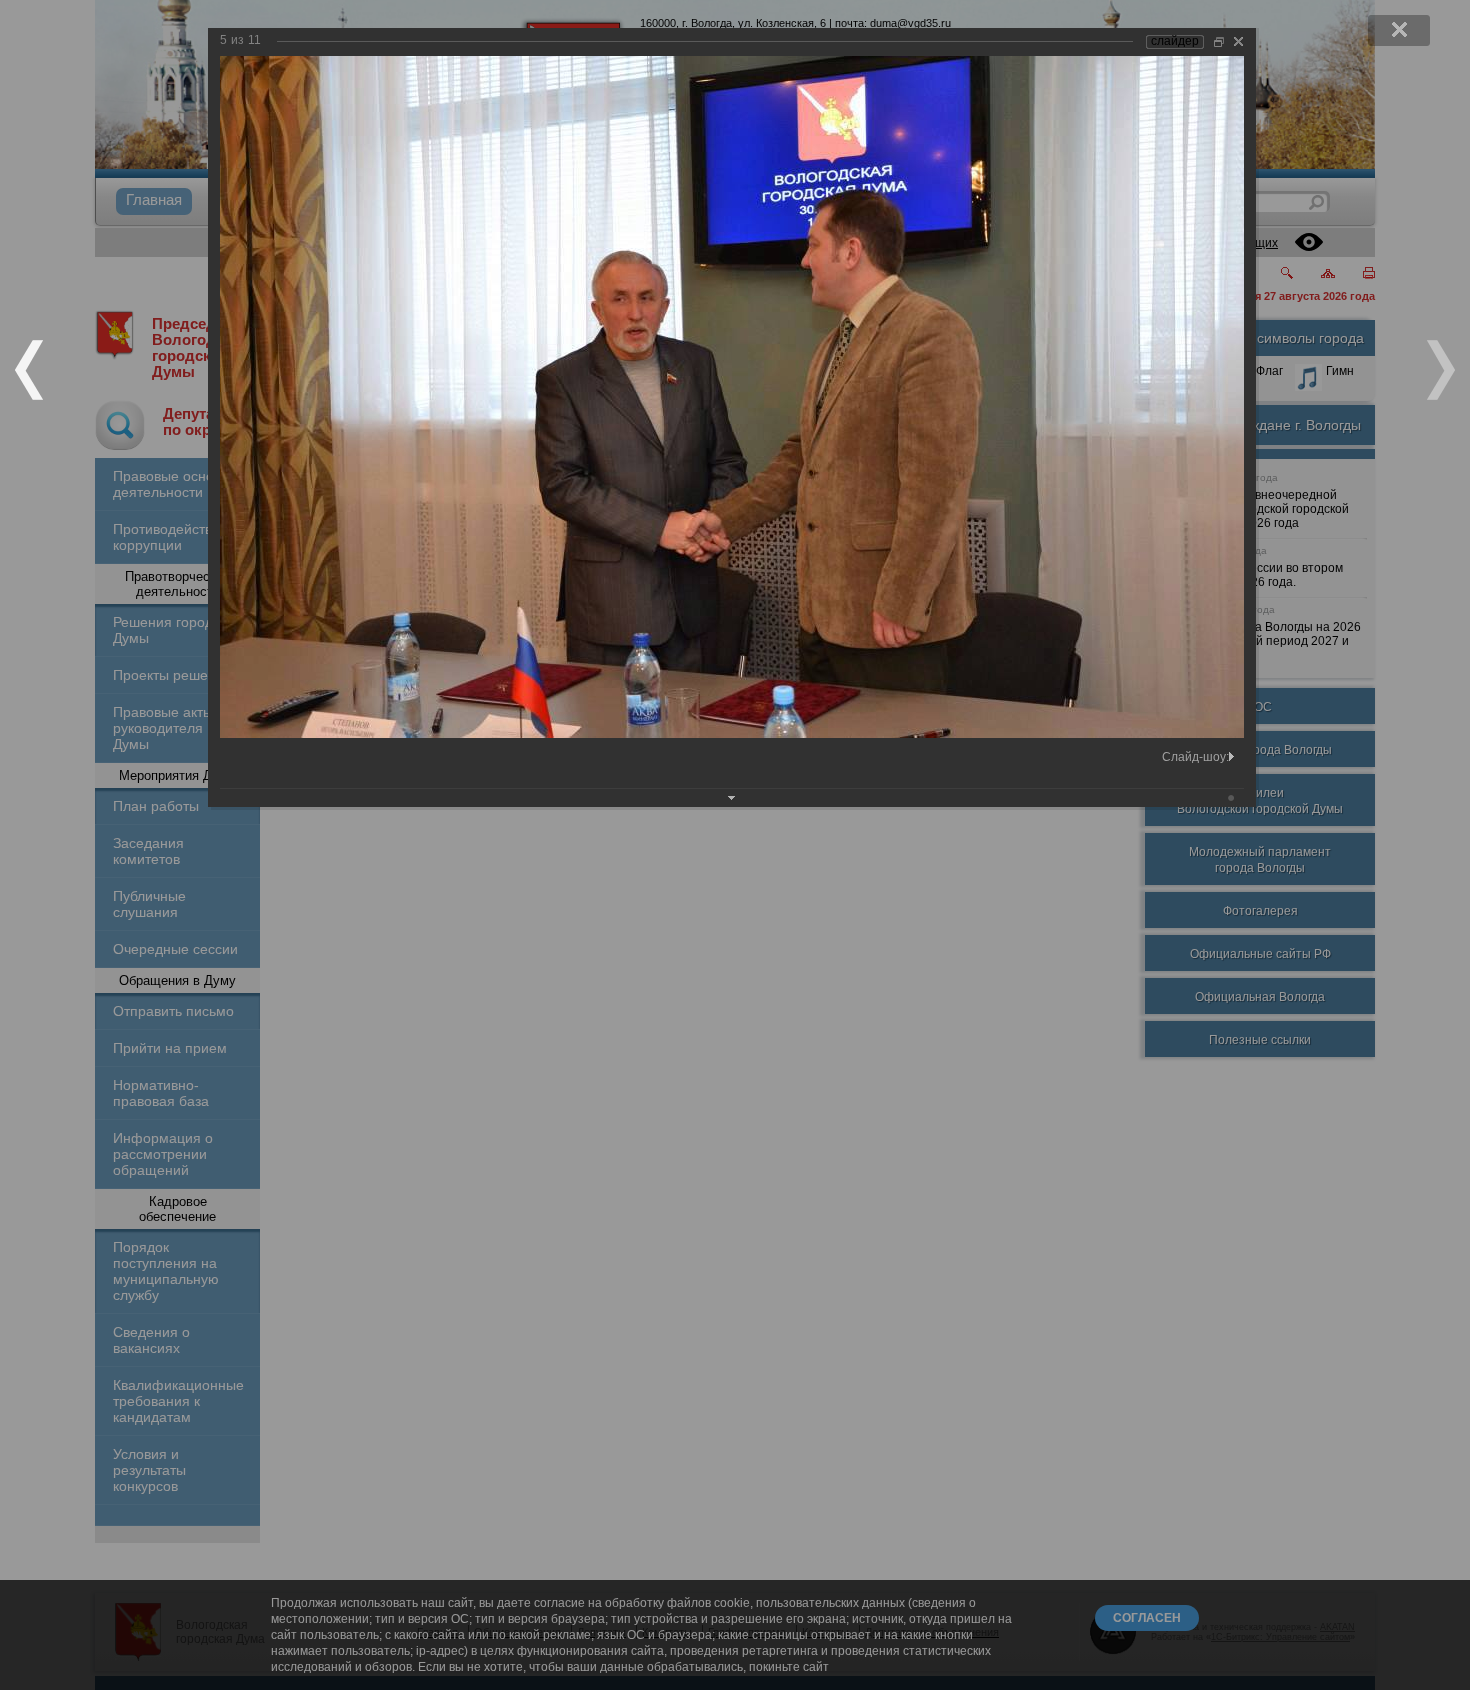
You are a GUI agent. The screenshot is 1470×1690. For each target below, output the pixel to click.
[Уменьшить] (1219, 41)
